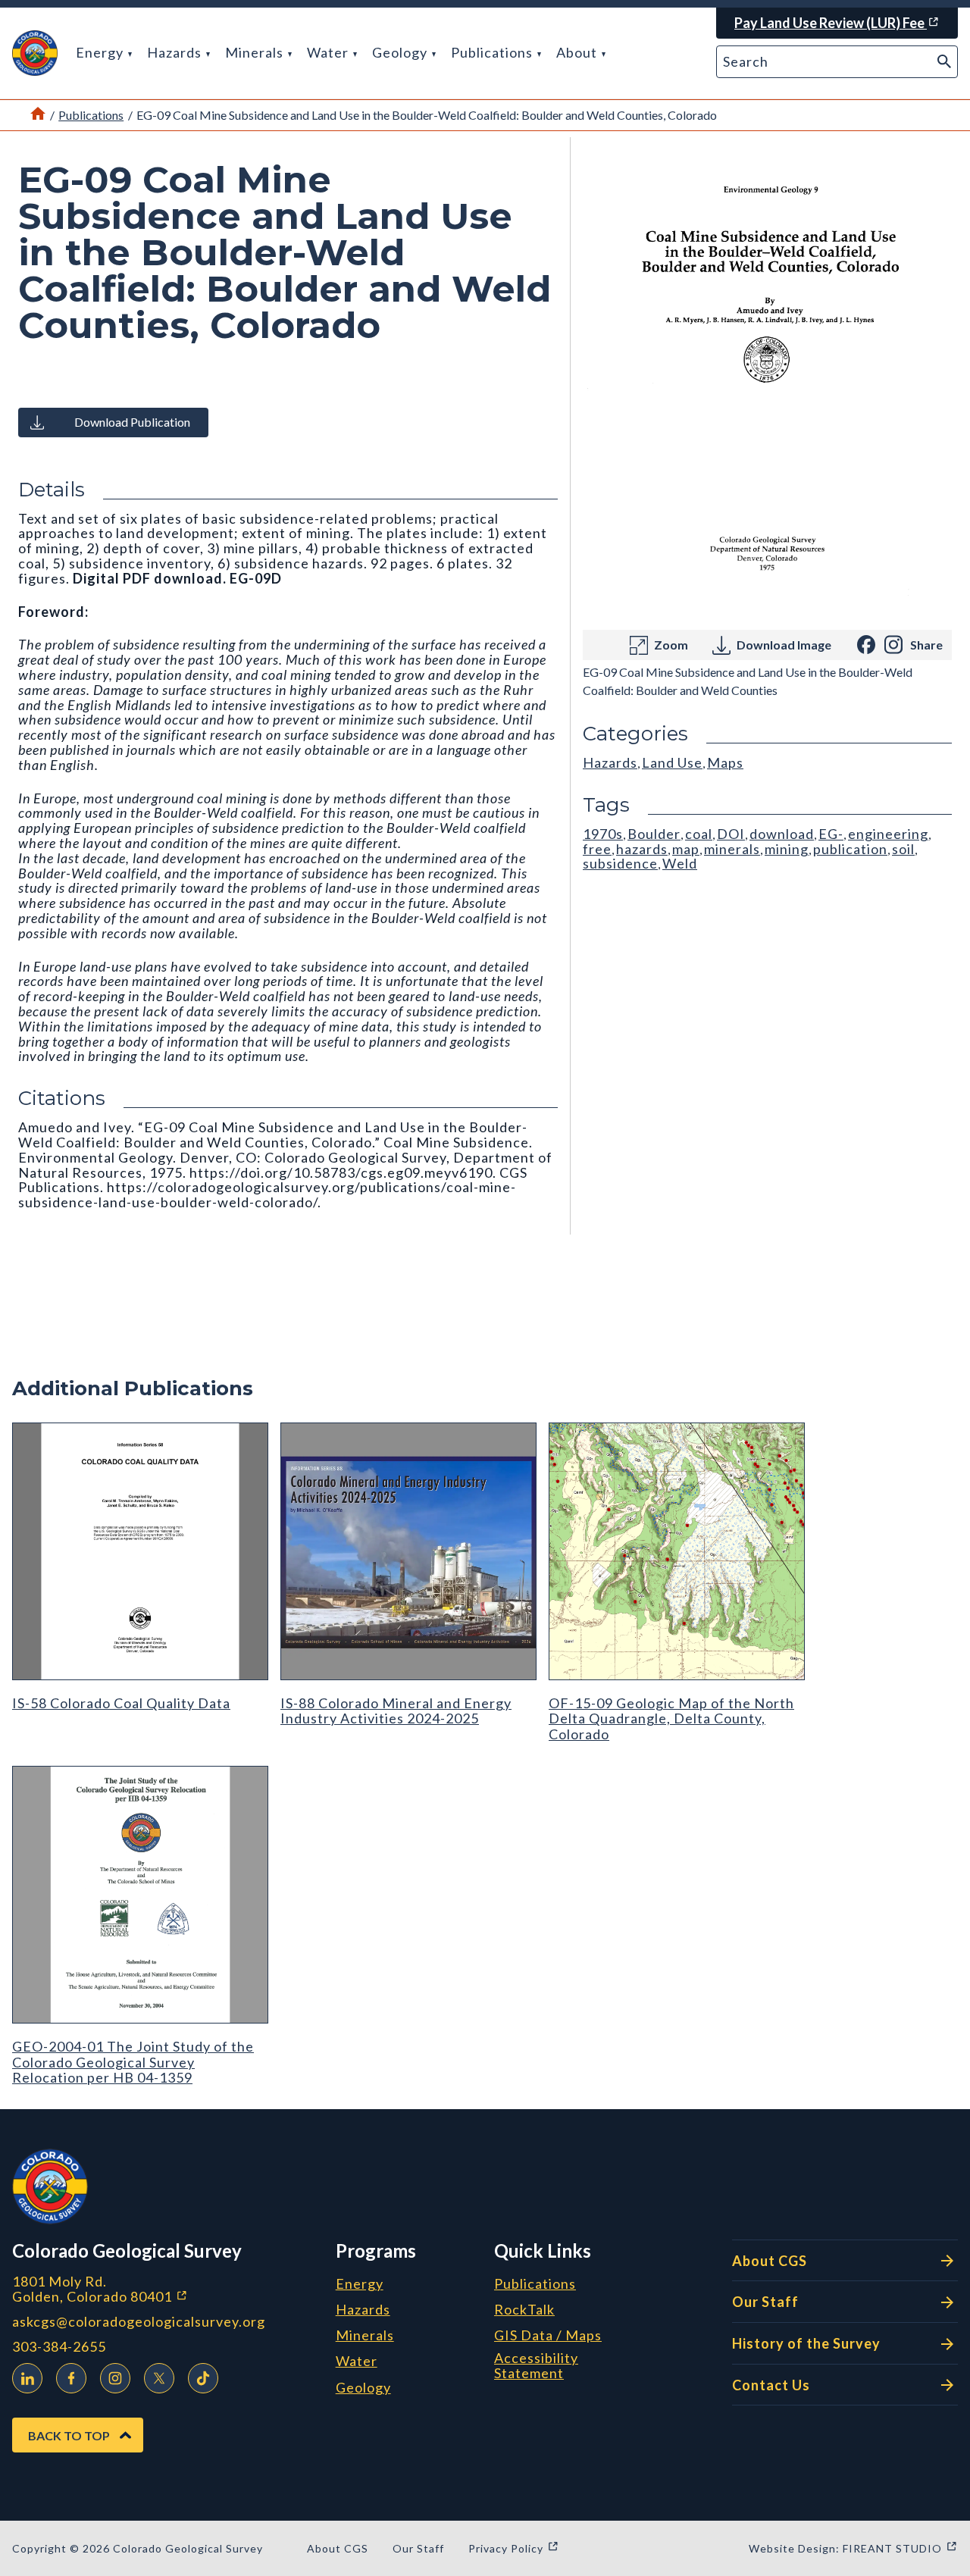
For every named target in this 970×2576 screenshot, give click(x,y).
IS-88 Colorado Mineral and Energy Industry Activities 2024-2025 (396, 1711)
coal (699, 834)
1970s (603, 834)
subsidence (620, 863)
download (782, 834)
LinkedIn (27, 2378)
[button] (35, 53)
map (686, 849)
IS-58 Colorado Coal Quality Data (121, 1703)
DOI (731, 834)
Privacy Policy (514, 2548)
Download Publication (132, 422)
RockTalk (524, 2310)
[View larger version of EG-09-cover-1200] (767, 383)
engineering (888, 834)
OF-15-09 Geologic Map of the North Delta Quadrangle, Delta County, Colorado (671, 1718)
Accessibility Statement (536, 2366)
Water (329, 52)
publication (850, 849)
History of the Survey (806, 2343)
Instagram (115, 2378)
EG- (831, 834)
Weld (680, 863)
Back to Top (69, 2435)
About (578, 52)
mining (787, 849)
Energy (101, 52)
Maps (725, 762)
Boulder (654, 834)
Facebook (71, 2378)
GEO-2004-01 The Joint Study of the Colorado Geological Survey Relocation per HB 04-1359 (133, 2062)
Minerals (256, 52)
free (597, 849)
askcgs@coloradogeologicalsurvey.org (139, 2322)
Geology (401, 52)
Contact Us (771, 2385)
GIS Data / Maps (548, 2336)
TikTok (203, 2378)
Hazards (176, 52)
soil (903, 849)
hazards (642, 849)
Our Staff (765, 2302)
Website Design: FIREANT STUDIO (853, 2548)
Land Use (672, 762)
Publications (493, 52)
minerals (732, 849)
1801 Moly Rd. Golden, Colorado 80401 (168, 2289)
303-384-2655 (59, 2347)
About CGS (770, 2261)
